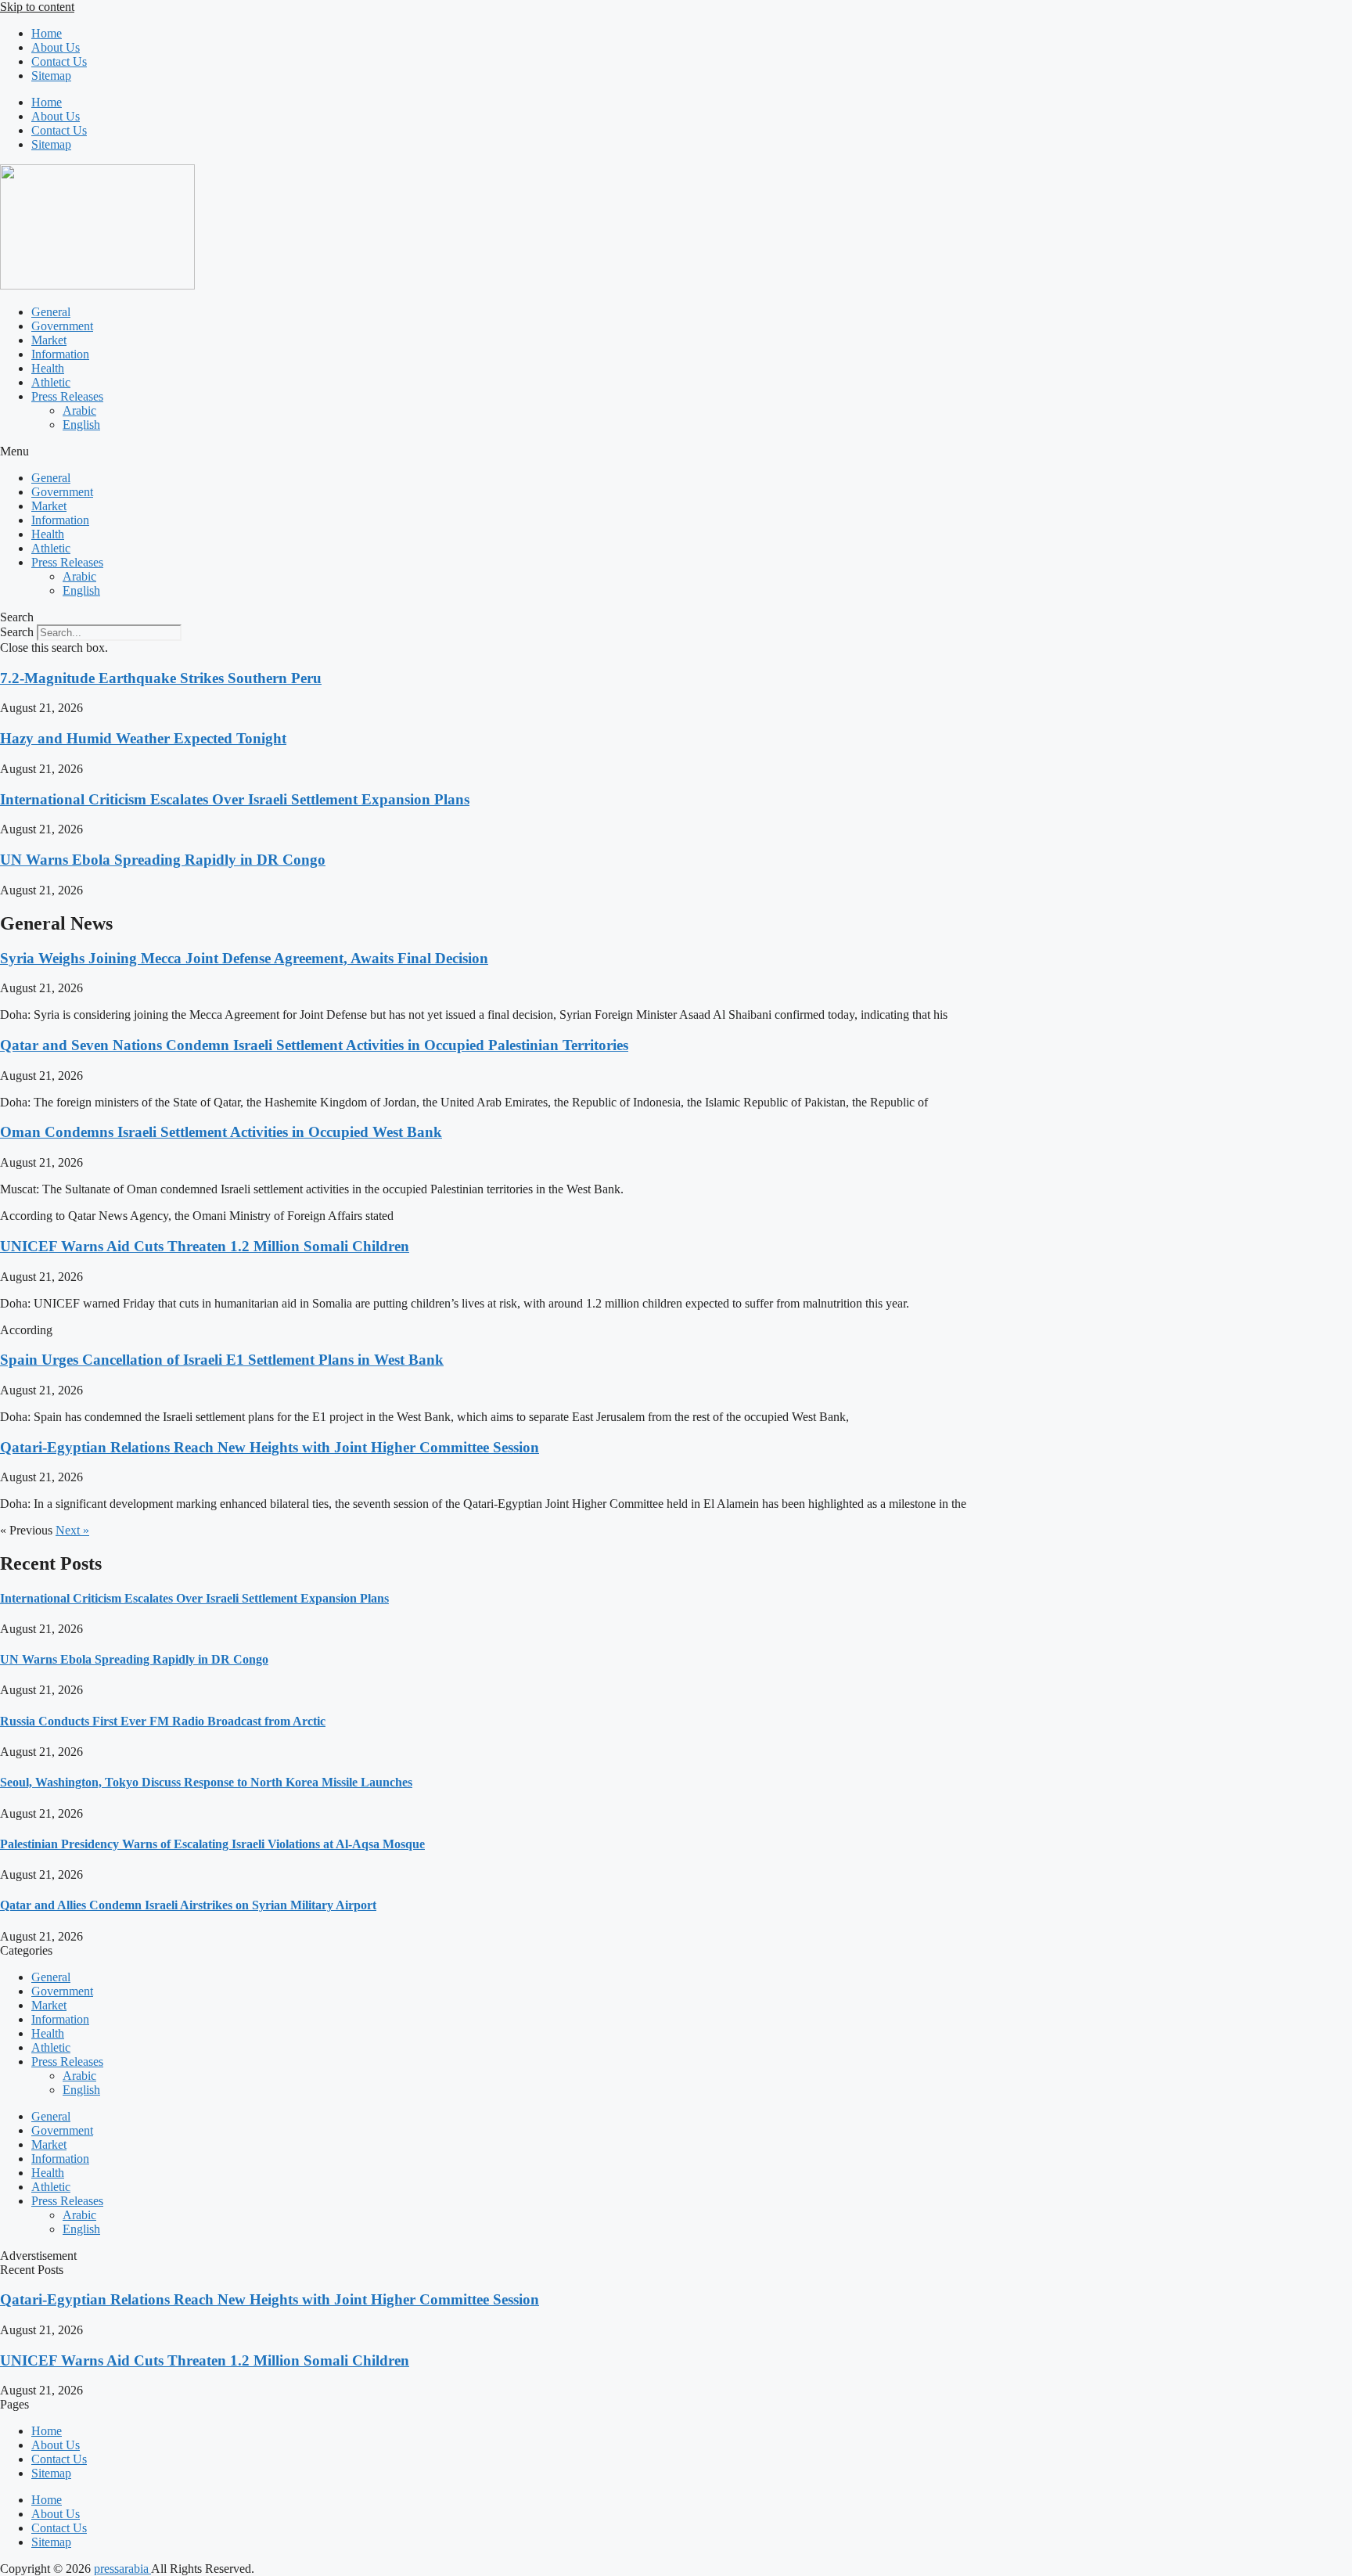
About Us (56, 47)
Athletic (51, 382)
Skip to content (37, 7)
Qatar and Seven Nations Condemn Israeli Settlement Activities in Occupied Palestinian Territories (314, 1045)
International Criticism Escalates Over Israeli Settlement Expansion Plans (235, 799)
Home (47, 33)
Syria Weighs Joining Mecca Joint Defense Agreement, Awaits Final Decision (244, 958)
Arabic (79, 410)
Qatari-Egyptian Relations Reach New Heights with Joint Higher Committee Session (270, 1447)
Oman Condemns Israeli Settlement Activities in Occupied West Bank (221, 1132)
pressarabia (122, 2569)
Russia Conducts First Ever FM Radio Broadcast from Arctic (163, 1721)
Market (49, 340)
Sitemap (51, 76)
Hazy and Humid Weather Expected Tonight (143, 738)
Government (62, 326)
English (81, 425)
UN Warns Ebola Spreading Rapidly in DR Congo (163, 860)
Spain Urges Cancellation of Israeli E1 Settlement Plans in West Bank (222, 1360)
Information (60, 354)
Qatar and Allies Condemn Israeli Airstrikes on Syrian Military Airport (188, 1905)
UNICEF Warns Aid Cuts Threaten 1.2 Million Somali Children (205, 1246)
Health (48, 368)
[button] (676, 452)
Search (17, 632)
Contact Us (59, 61)
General (51, 312)
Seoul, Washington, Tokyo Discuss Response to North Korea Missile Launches (206, 1782)
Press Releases (67, 396)
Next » (72, 1530)
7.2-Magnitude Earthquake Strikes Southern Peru (161, 678)
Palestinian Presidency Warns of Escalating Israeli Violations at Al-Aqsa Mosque (212, 1844)
